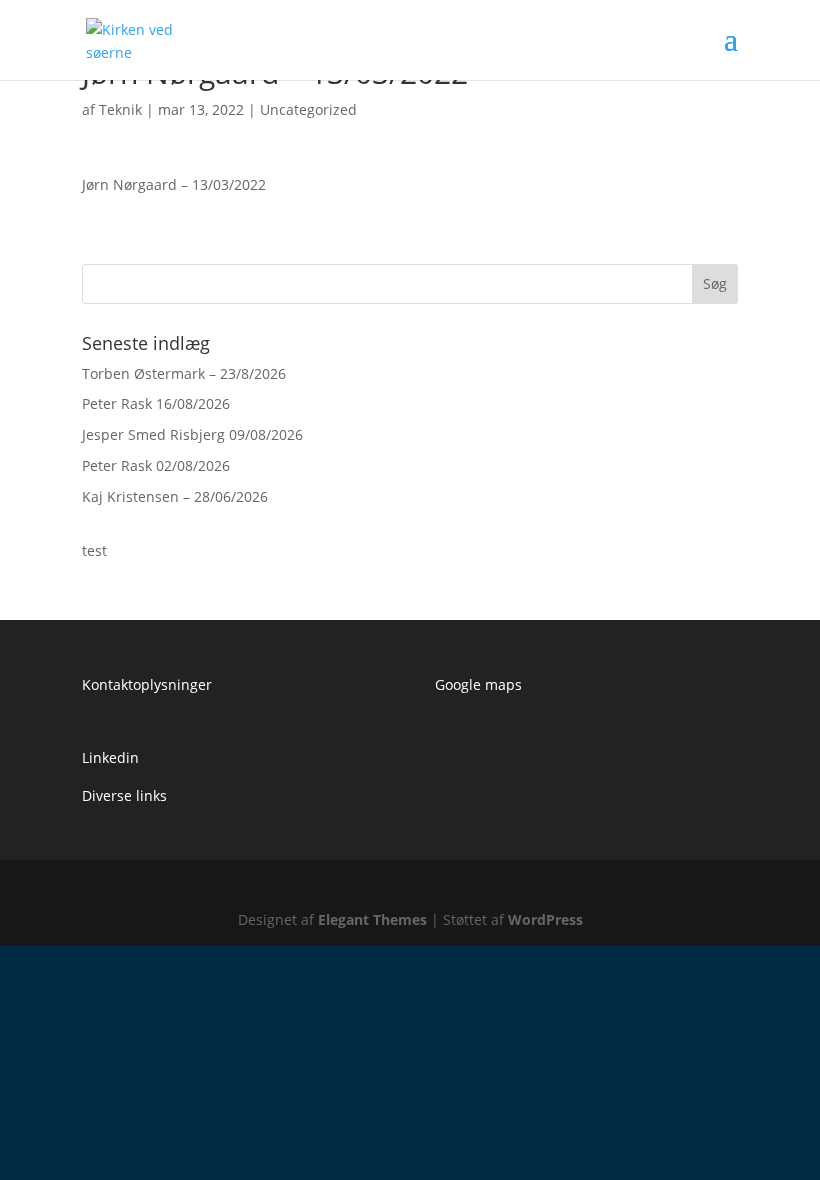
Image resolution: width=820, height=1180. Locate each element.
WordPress (545, 919)
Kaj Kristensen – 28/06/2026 (175, 496)
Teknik (120, 109)
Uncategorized (308, 109)
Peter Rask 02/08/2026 (156, 465)
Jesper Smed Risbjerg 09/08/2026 (192, 434)
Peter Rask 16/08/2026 (156, 403)
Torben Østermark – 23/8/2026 (184, 373)
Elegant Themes (372, 919)
